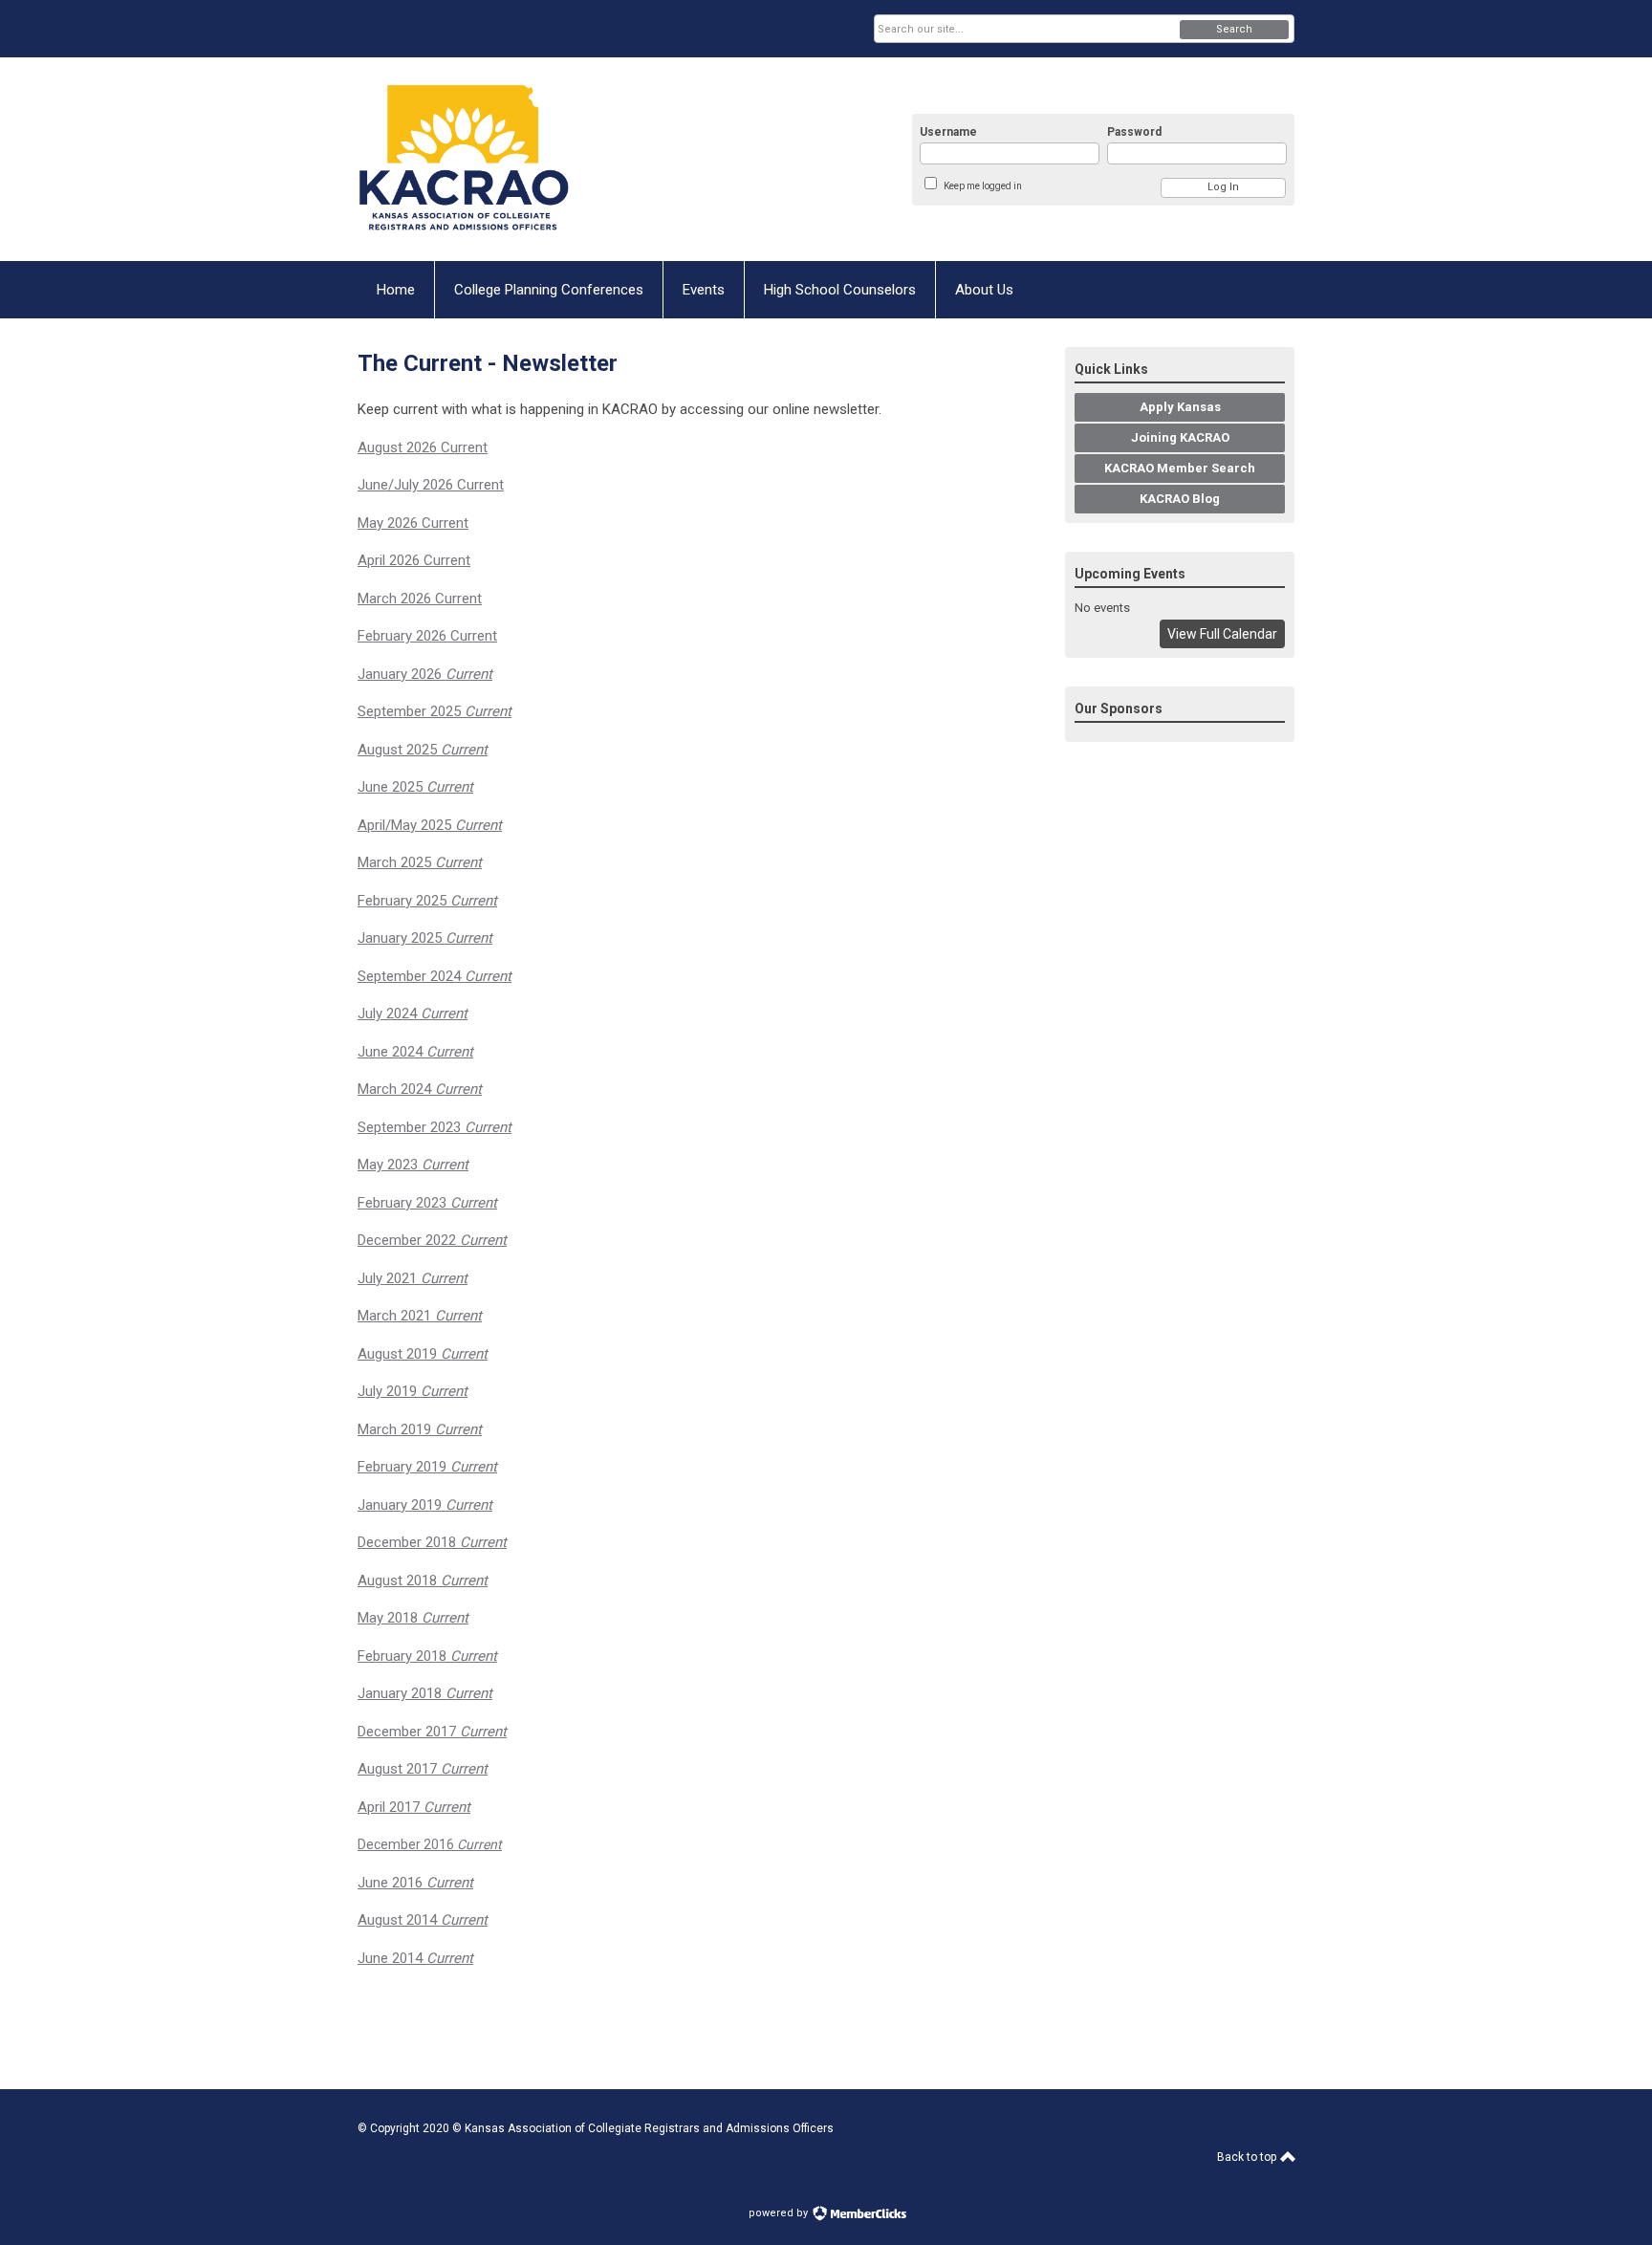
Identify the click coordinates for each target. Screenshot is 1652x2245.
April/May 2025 (430, 825)
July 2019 (413, 1391)
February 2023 (427, 1203)
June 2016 (415, 1883)
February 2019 (427, 1467)
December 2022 (432, 1240)
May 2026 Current (413, 523)
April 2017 (414, 1807)
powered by (780, 2213)
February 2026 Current (427, 636)
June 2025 (415, 787)
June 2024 (415, 1052)
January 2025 (425, 938)
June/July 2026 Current (431, 485)
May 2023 (413, 1165)
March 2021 (420, 1316)
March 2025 (420, 862)
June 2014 (415, 1958)
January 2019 (425, 1505)
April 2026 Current (414, 560)
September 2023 (435, 1127)
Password (1134, 132)
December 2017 (432, 1732)
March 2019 (420, 1429)
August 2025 (423, 750)
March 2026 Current (420, 599)
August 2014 (423, 1920)
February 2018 (427, 1656)
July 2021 (413, 1278)
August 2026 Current (423, 447)
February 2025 (427, 901)
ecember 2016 (434, 1844)
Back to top (1248, 2157)
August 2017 (423, 1769)
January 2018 (425, 1693)
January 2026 (425, 674)
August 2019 (423, 1354)
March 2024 (420, 1089)
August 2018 (423, 1580)
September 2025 (435, 711)
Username (948, 132)
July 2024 (413, 1014)
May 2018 (413, 1618)
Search (1234, 29)
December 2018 (432, 1542)
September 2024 (435, 976)
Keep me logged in (983, 186)
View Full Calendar (1222, 634)
